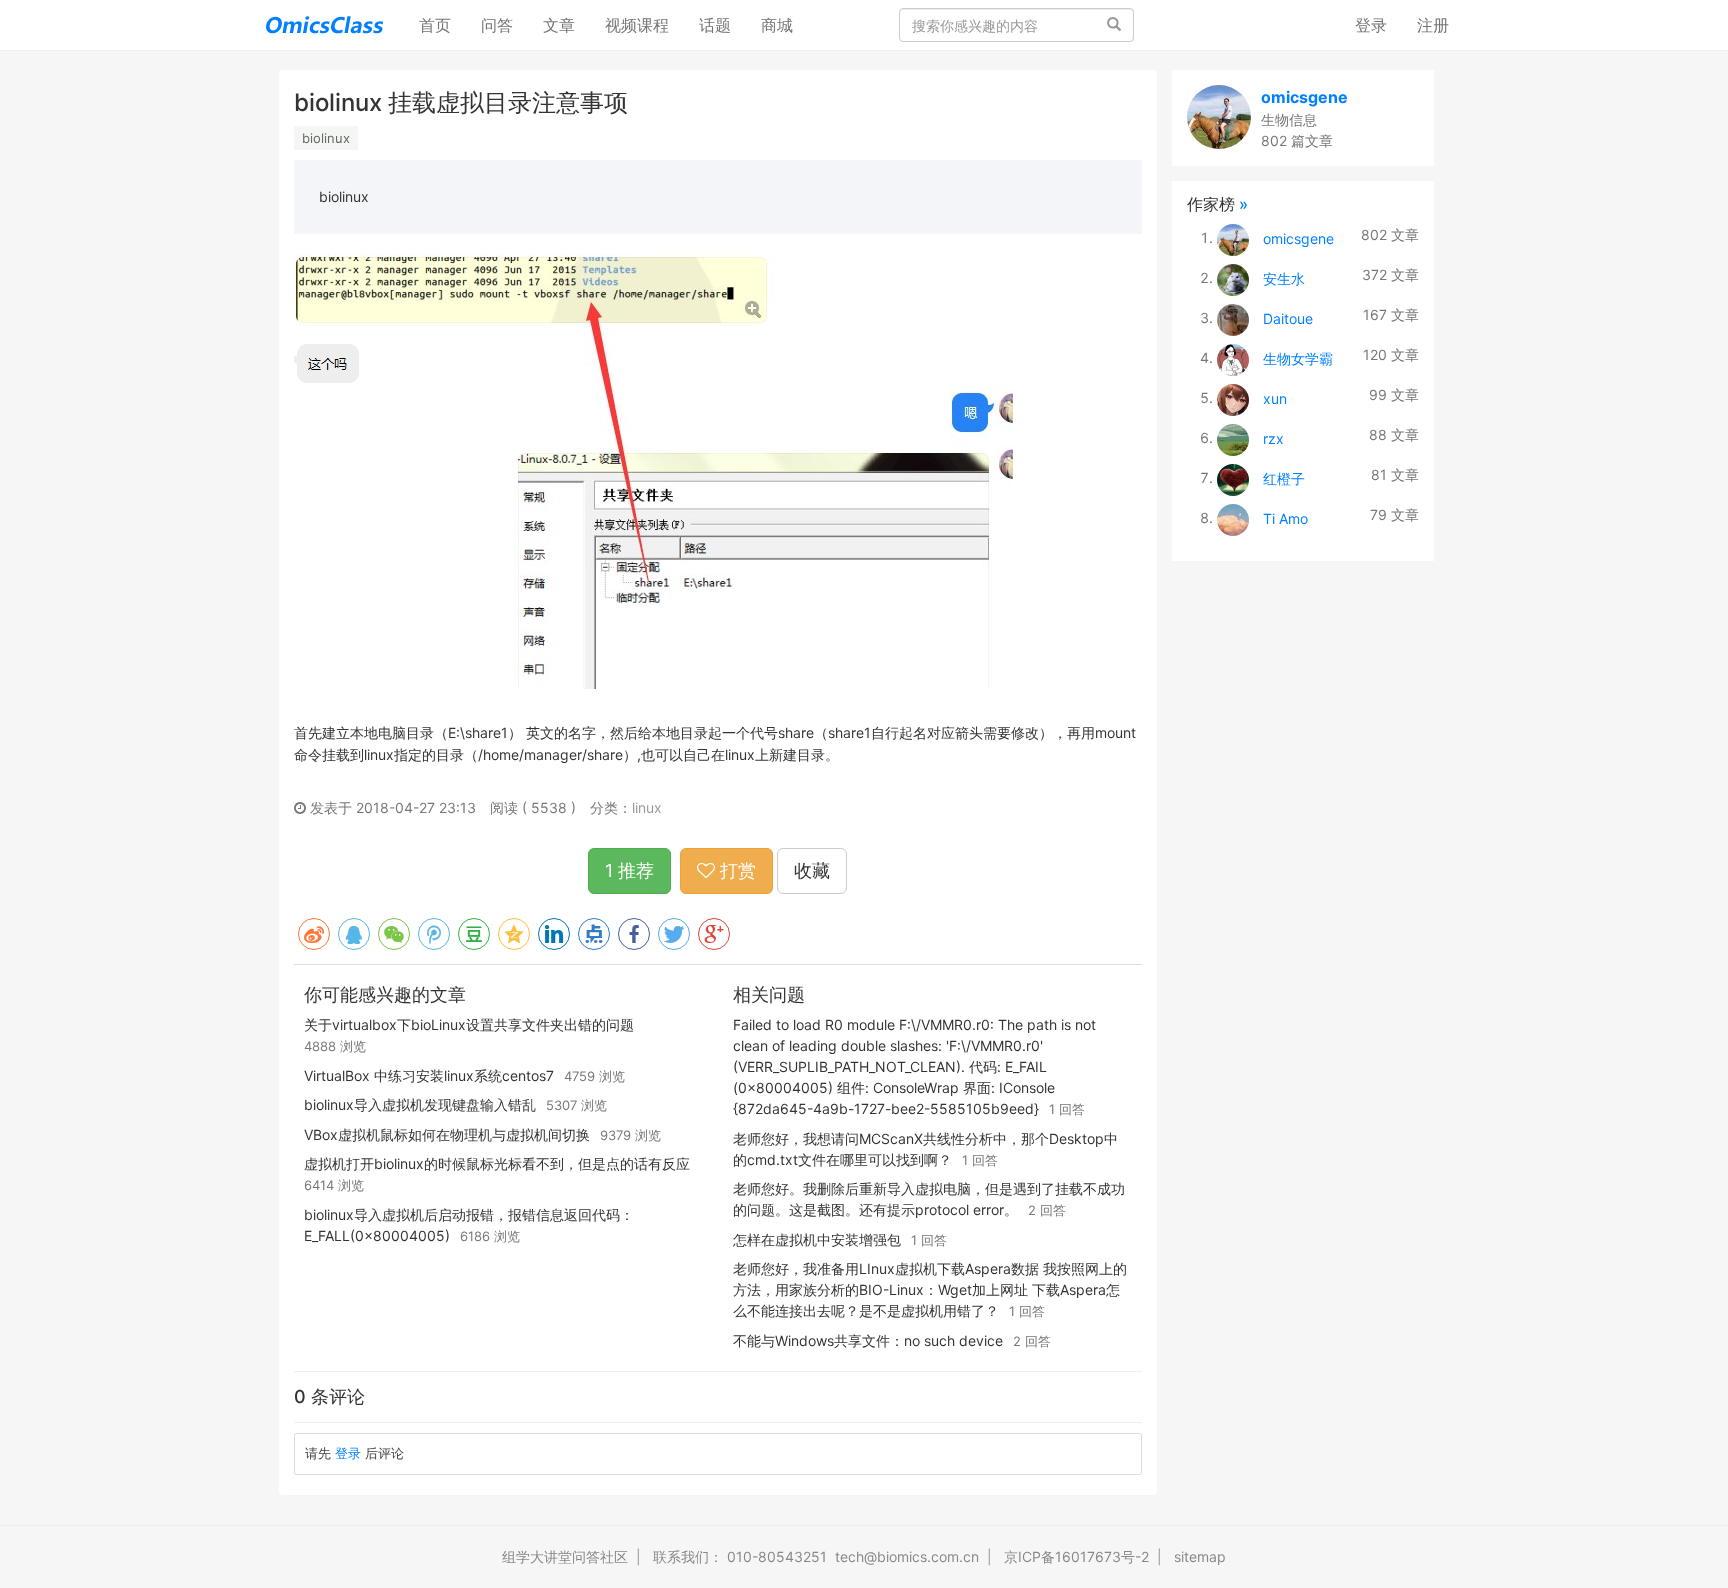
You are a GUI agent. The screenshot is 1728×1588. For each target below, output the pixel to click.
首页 (442, 24)
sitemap (1200, 1556)
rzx (1273, 437)
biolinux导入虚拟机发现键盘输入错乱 (420, 1104)
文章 (559, 25)
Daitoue (1288, 317)
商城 (777, 25)
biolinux (326, 138)
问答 (497, 25)
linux (647, 807)
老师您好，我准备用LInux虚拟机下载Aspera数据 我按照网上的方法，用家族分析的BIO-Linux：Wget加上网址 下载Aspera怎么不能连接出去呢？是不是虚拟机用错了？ (930, 1289)
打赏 (735, 870)
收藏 (812, 870)
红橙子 (1284, 477)
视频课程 (637, 25)
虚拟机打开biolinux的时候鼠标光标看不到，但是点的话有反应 (497, 1163)
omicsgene (1304, 97)
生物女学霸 (1298, 357)
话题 (715, 25)
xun (1275, 397)
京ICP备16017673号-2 (1076, 1556)
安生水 (1284, 277)
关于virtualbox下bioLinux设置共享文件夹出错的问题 (469, 1024)
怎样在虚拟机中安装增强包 (817, 1239)
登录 (1371, 25)
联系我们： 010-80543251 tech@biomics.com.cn (816, 1556)
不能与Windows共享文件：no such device (868, 1340)
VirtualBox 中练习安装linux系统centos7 (429, 1075)
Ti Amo (1285, 517)
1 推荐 (629, 870)
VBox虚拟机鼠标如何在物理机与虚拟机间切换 (447, 1134)
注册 (1433, 25)
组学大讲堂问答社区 (565, 1556)
